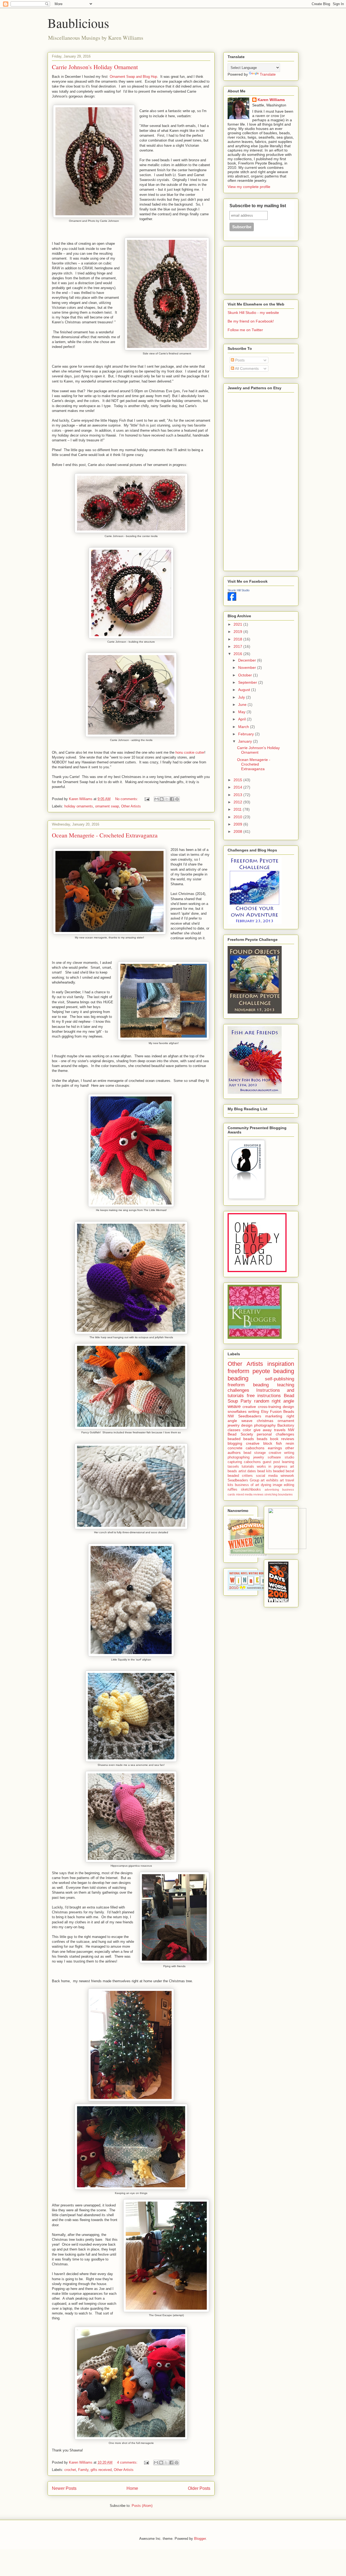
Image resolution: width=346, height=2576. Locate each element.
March (244, 727)
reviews (258, 1494)
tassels (233, 1467)
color (247, 1430)
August (245, 690)
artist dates (247, 1471)
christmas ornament (275, 1421)
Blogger (200, 2539)
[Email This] (157, 799)
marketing (274, 1416)
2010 (238, 817)
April (242, 719)
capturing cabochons (244, 1462)
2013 (238, 795)
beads (262, 1439)
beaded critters (240, 1476)
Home (132, 2488)
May (242, 712)
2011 (238, 809)
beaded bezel (284, 1471)
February (247, 734)
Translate (268, 74)
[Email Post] (147, 799)
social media (267, 1476)
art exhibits (270, 1480)
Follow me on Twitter (245, 330)
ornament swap (107, 806)
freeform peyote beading (261, 1371)
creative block (259, 1443)
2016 (238, 654)
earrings (275, 1448)
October (246, 675)
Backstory (286, 1425)
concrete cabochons (246, 1448)
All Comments (246, 368)
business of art (247, 1485)
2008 (238, 831)
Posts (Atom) (142, 2506)
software (274, 1457)
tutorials (248, 1467)
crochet (70, 2470)
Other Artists (131, 806)
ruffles (232, 1490)
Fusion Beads (282, 1411)
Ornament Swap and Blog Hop (133, 77)
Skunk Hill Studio (239, 590)
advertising (272, 1490)
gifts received (101, 2470)
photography (265, 1425)
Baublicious (78, 23)
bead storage (255, 1453)
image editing (283, 1485)
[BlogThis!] (162, 799)
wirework (287, 1476)
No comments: (127, 799)
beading (238, 1378)
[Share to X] (167, 799)
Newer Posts (64, 2488)
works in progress (272, 1467)
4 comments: (128, 2462)
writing (254, 1411)
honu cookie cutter (190, 752)
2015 (238, 780)
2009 (238, 824)
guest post (271, 1462)
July (242, 697)
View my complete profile (249, 187)
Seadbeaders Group (243, 1480)
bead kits (265, 1471)
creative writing (281, 1453)
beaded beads (241, 1439)
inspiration (281, 1364)
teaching (286, 1385)
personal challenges (275, 1434)
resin (290, 1443)
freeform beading (248, 1385)
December (248, 660)
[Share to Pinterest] (177, 799)
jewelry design (240, 1425)
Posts (239, 360)
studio (289, 1457)
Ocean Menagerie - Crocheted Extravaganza (105, 835)
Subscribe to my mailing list (258, 206)
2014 (238, 787)
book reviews (282, 1439)
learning (288, 1462)
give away (263, 1430)
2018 (238, 639)
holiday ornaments (79, 806)
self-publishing (280, 1379)
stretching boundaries (279, 1494)
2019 (238, 632)
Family (83, 2470)
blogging (235, 1443)
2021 (238, 624)
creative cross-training (262, 1407)
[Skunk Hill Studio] (232, 599)
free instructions (264, 1396)
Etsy (265, 1411)
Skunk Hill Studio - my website (253, 313)
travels (280, 1430)
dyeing (266, 1485)
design (288, 1407)
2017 (238, 646)
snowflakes (237, 1411)
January (246, 741)
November (248, 668)
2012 (238, 802)
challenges (238, 1390)
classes (234, 1430)
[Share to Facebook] (172, 799)
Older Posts (199, 2488)
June (243, 705)
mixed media (244, 1494)
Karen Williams (271, 100)
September (248, 682)
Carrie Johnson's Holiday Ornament (95, 67)
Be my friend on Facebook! (251, 321)
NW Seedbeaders (244, 1416)
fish (279, 1443)
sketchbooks (251, 1490)
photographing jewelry (246, 1457)
